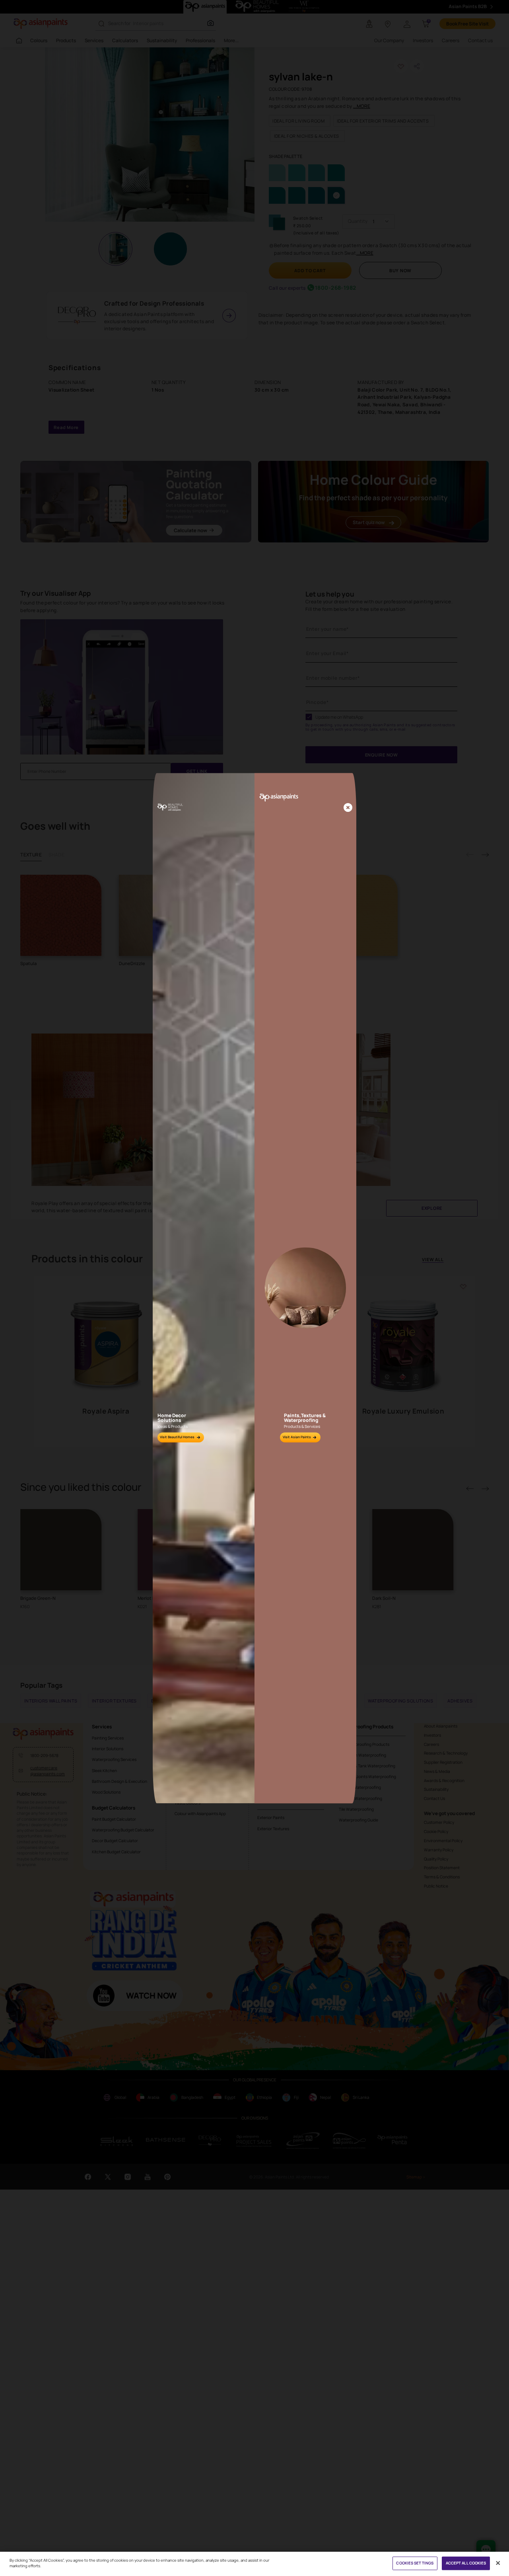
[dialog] (254, 1288)
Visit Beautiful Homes (177, 1437)
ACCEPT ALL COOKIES (466, 2563)
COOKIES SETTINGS (415, 2563)
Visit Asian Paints (297, 1437)
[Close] (348, 808)
